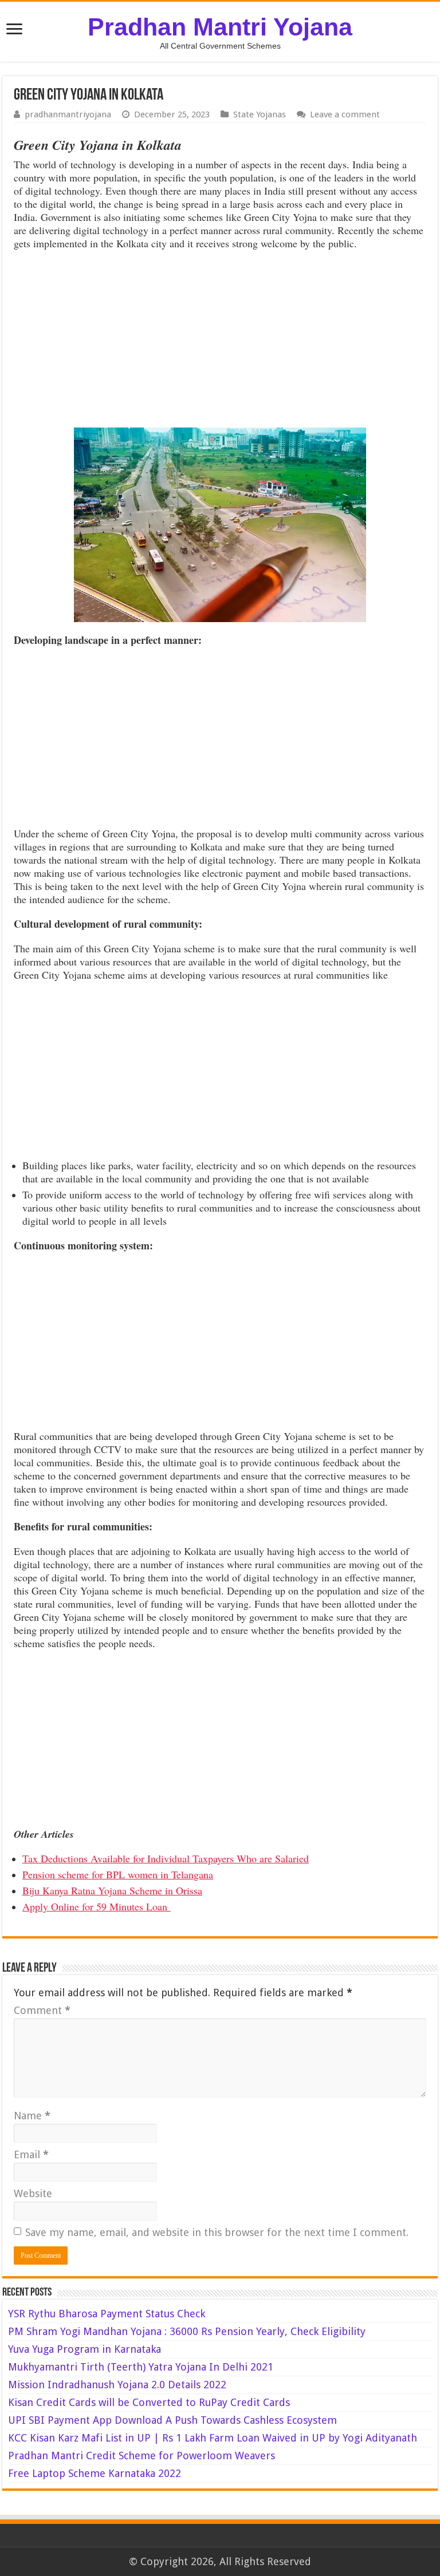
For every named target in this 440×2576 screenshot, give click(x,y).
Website (33, 2193)
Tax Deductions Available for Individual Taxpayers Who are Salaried (166, 1858)
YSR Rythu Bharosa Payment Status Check (108, 2314)
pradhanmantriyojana (68, 114)
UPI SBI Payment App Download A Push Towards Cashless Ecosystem (172, 2420)
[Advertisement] (220, 342)
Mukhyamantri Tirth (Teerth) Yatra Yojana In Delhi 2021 (141, 2367)
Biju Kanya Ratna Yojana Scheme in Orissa (112, 1890)
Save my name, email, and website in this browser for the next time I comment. (217, 2232)
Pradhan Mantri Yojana (220, 27)
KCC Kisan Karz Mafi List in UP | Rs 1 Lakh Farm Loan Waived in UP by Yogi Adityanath (213, 2438)
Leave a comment (345, 114)
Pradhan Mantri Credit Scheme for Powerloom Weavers (142, 2456)
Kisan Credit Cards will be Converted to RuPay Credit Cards (149, 2402)
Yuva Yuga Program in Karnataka (85, 2349)
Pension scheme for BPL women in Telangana (118, 1874)
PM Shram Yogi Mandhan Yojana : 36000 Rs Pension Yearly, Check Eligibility (187, 2331)
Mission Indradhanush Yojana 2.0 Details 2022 (117, 2385)
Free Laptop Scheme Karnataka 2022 (95, 2473)
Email (31, 2154)
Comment (42, 2010)
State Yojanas (260, 114)
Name (32, 2116)
